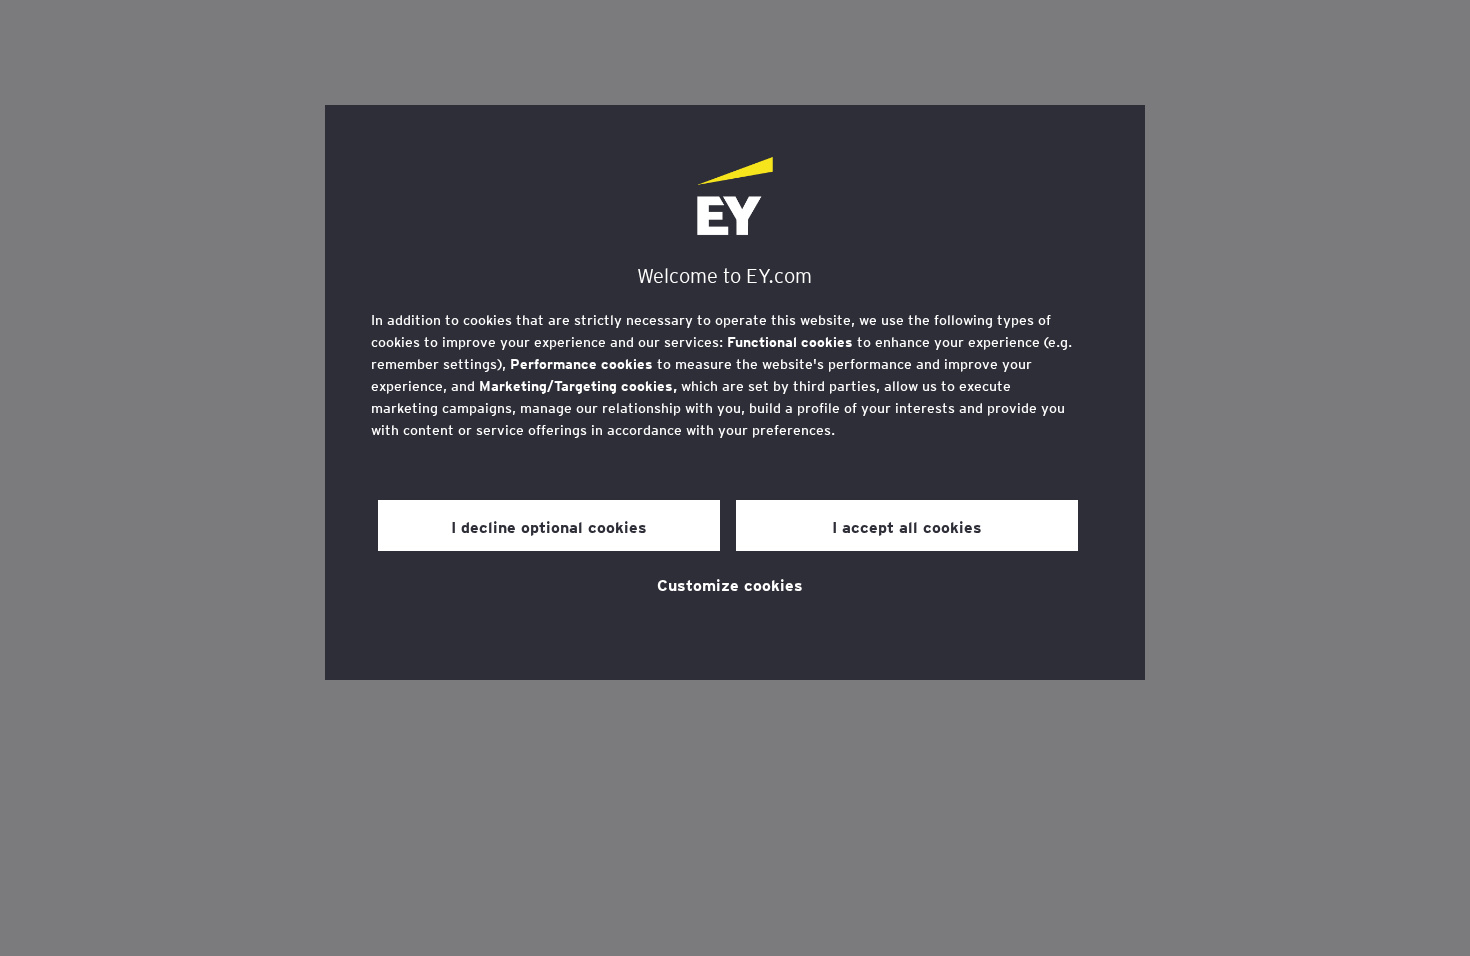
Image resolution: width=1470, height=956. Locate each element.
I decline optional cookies (549, 526)
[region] (735, 392)
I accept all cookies (907, 526)
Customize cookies (730, 584)
